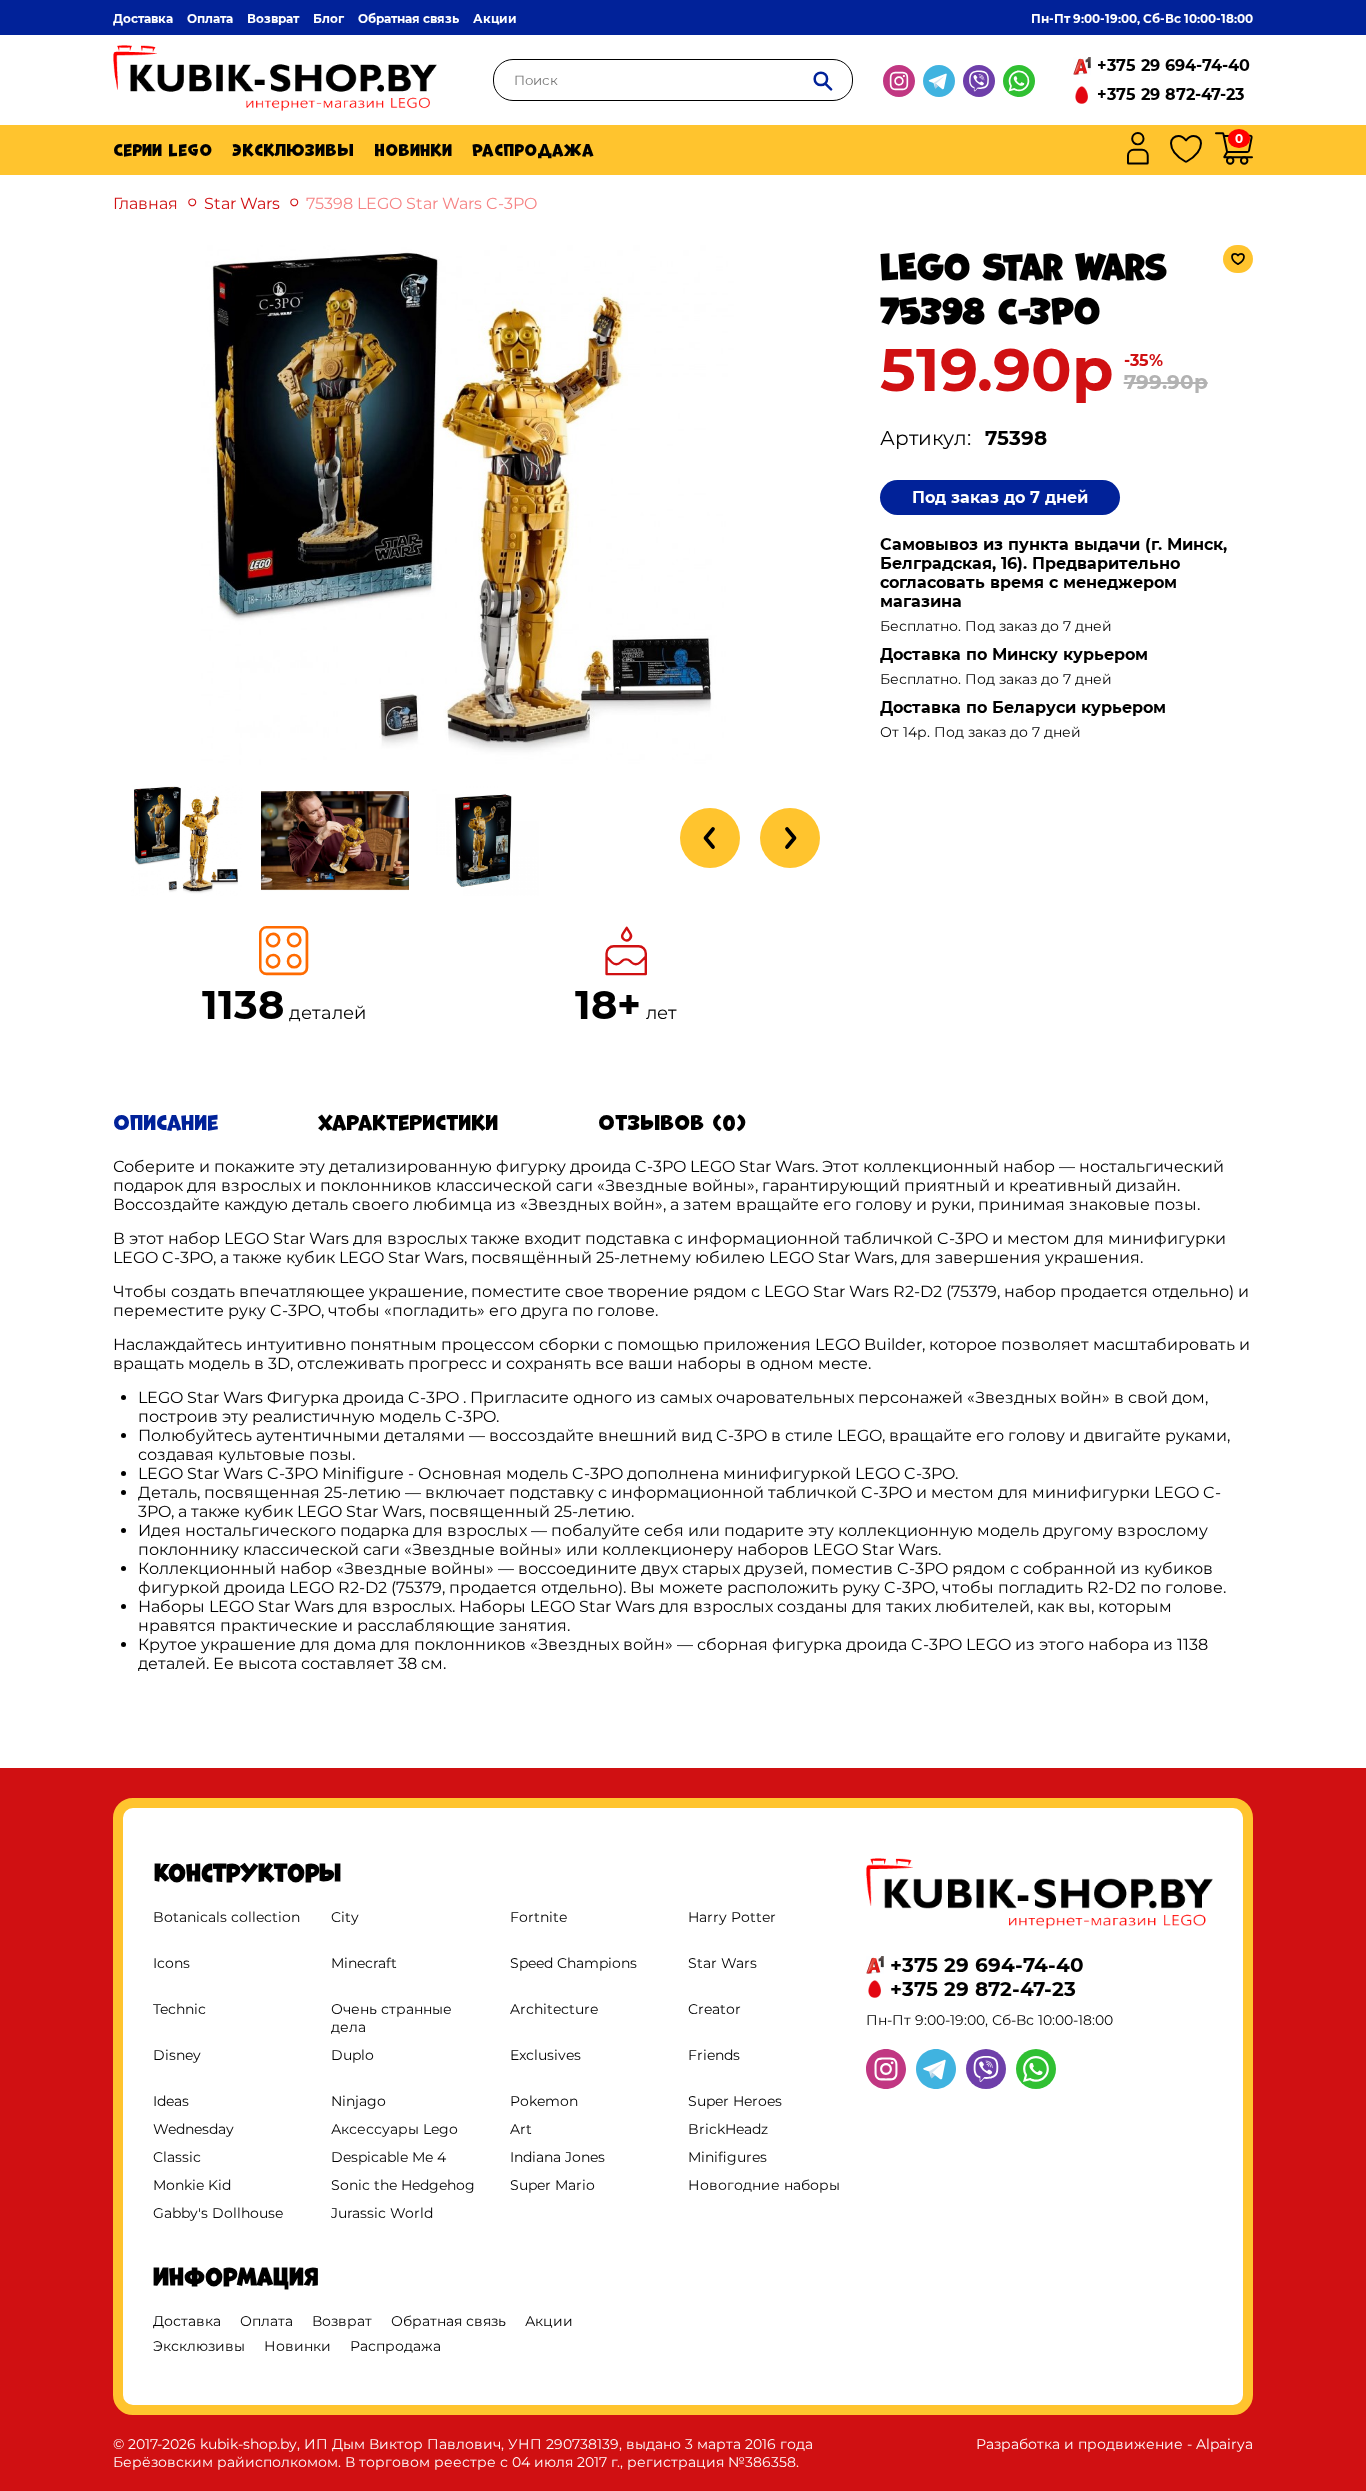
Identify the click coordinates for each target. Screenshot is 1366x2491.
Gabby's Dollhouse (218, 2213)
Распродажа (533, 150)
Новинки (413, 150)
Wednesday (193, 2129)
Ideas (171, 2101)
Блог (328, 18)
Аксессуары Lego (394, 2129)
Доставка (143, 18)
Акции (495, 18)
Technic (179, 2009)
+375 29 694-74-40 (1173, 65)
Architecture (554, 2009)
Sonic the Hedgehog (403, 2185)
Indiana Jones (557, 2157)
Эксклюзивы (293, 150)
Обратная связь (408, 18)
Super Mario (552, 2185)
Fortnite (538, 1917)
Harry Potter (732, 1917)
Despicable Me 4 (388, 2157)
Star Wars (242, 203)
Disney (177, 2055)
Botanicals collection (226, 1917)
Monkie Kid (192, 2185)
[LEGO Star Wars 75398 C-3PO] (467, 759)
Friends (714, 2055)
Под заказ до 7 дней (1000, 497)
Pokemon (544, 2101)
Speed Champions (573, 1963)
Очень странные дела (391, 2018)
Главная (145, 203)
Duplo (352, 2055)
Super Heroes (735, 2101)
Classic (177, 2157)
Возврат (273, 18)
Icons (171, 1963)
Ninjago (358, 2101)
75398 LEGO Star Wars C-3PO (421, 203)
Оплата (210, 18)
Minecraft (364, 1963)
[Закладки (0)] (1186, 150)
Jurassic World (382, 2213)
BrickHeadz (728, 2129)
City (345, 1917)
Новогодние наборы (764, 2185)
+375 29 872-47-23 (1170, 94)
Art (521, 2129)
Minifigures (727, 2157)
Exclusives (545, 2055)
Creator (714, 2009)
